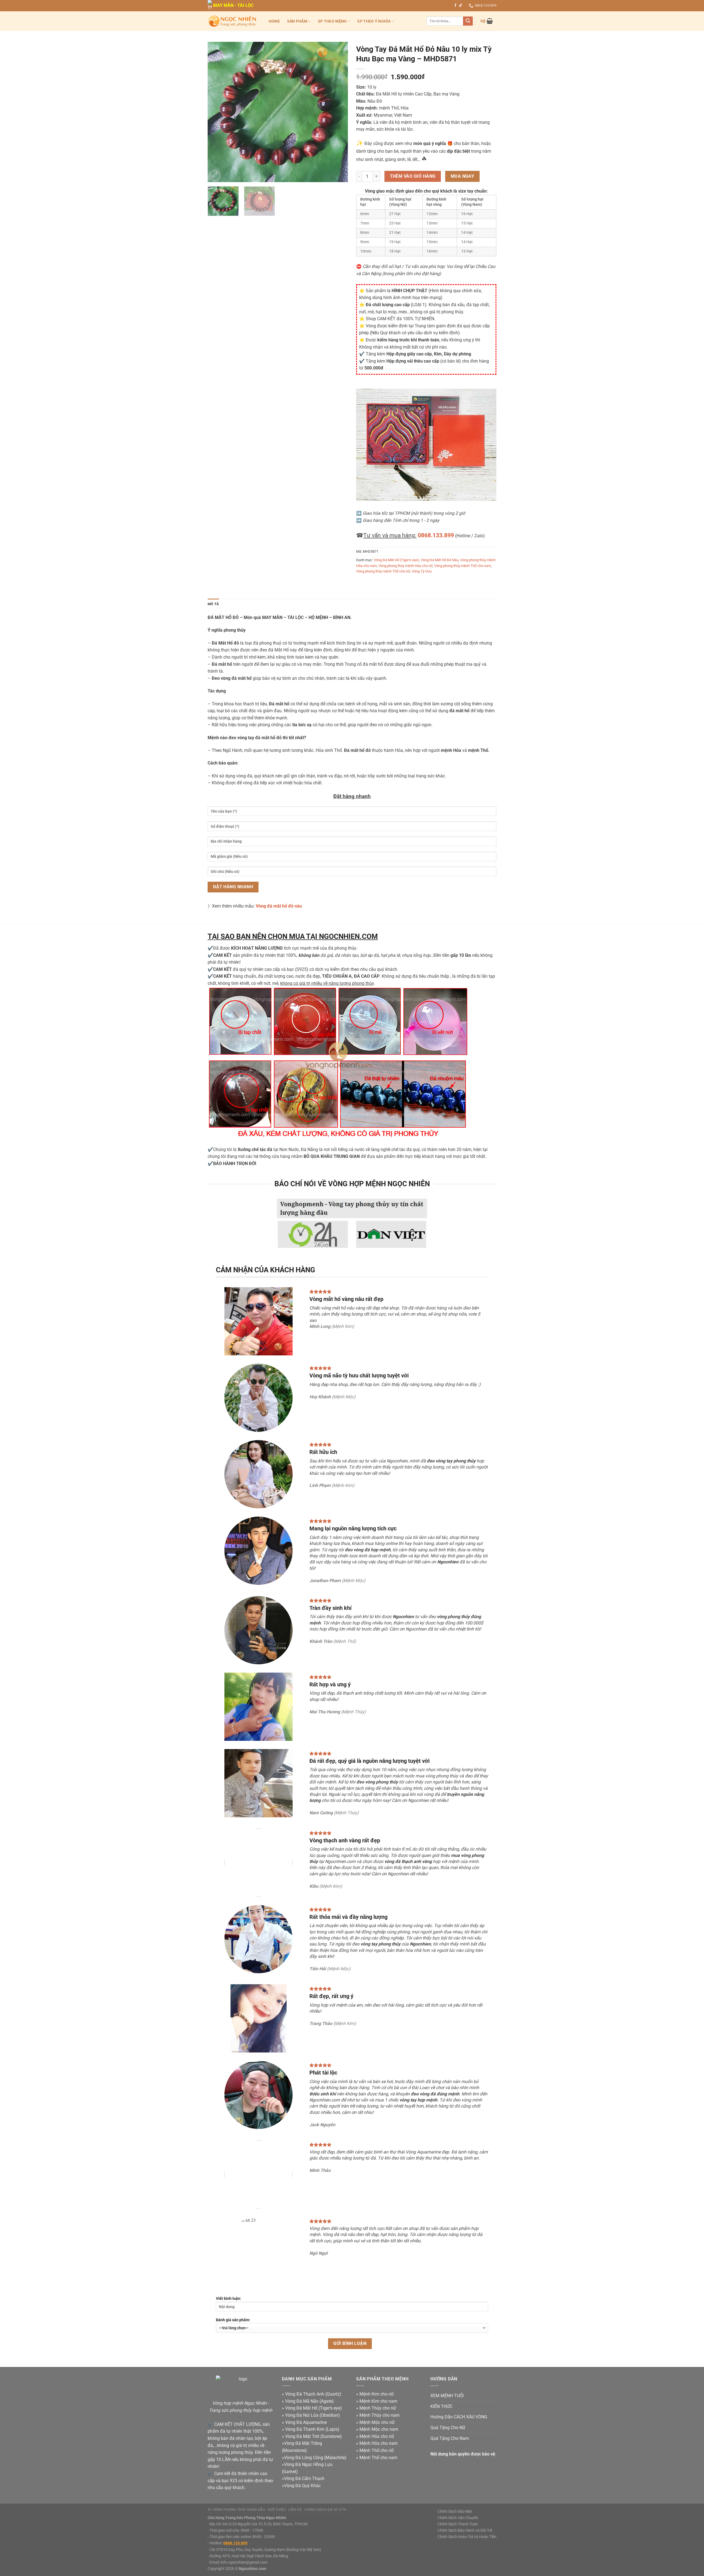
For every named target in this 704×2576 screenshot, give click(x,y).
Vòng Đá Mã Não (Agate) (310, 2401)
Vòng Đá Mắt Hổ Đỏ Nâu (440, 560)
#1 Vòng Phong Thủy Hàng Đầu (237, 2510)
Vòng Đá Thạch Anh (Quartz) (313, 2394)
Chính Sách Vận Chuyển (458, 2518)
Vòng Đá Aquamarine (306, 2422)
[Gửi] (468, 21)
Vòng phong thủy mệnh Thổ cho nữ (383, 571)
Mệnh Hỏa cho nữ (377, 2436)
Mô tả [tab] (213, 604)
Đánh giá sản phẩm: (233, 2320)
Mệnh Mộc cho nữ (377, 2422)
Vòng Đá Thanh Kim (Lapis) (312, 2429)
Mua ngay (463, 176)
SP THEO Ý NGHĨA (374, 21)
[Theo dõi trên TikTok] (461, 6)
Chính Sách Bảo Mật (455, 2511)
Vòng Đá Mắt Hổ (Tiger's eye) (396, 560)
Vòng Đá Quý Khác (302, 2486)
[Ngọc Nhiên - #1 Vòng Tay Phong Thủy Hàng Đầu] (232, 21)
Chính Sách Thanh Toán (458, 2524)
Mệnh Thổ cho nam (378, 2458)
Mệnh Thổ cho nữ (377, 2450)
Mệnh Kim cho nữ (377, 2394)
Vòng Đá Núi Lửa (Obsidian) (313, 2415)
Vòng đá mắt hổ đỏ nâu (279, 906)
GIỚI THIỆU (277, 2510)
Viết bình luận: (229, 2299)
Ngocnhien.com (252, 2569)
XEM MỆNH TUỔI (447, 2396)
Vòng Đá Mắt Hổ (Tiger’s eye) (313, 2408)
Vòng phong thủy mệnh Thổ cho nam (463, 566)
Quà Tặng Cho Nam (450, 2438)
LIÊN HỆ (295, 2510)
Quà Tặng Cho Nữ (448, 2428)
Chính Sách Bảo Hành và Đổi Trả (465, 2530)
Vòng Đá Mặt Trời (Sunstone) (313, 2436)
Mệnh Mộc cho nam (379, 2429)
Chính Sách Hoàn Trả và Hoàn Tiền (467, 2537)
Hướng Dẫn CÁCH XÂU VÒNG (459, 2417)
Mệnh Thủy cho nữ (378, 2408)
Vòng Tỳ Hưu (422, 571)
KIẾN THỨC (441, 2406)
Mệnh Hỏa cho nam (379, 2443)
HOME (274, 21)
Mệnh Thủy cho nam (380, 2415)
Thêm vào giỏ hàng (413, 176)
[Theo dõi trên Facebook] (455, 6)
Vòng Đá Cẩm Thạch (304, 2478)
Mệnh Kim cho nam (378, 2401)
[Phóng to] (215, 175)
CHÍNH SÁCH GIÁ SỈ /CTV (325, 2510)
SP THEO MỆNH (332, 21)
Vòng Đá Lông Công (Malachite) (315, 2458)
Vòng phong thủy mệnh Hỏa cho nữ (405, 566)
